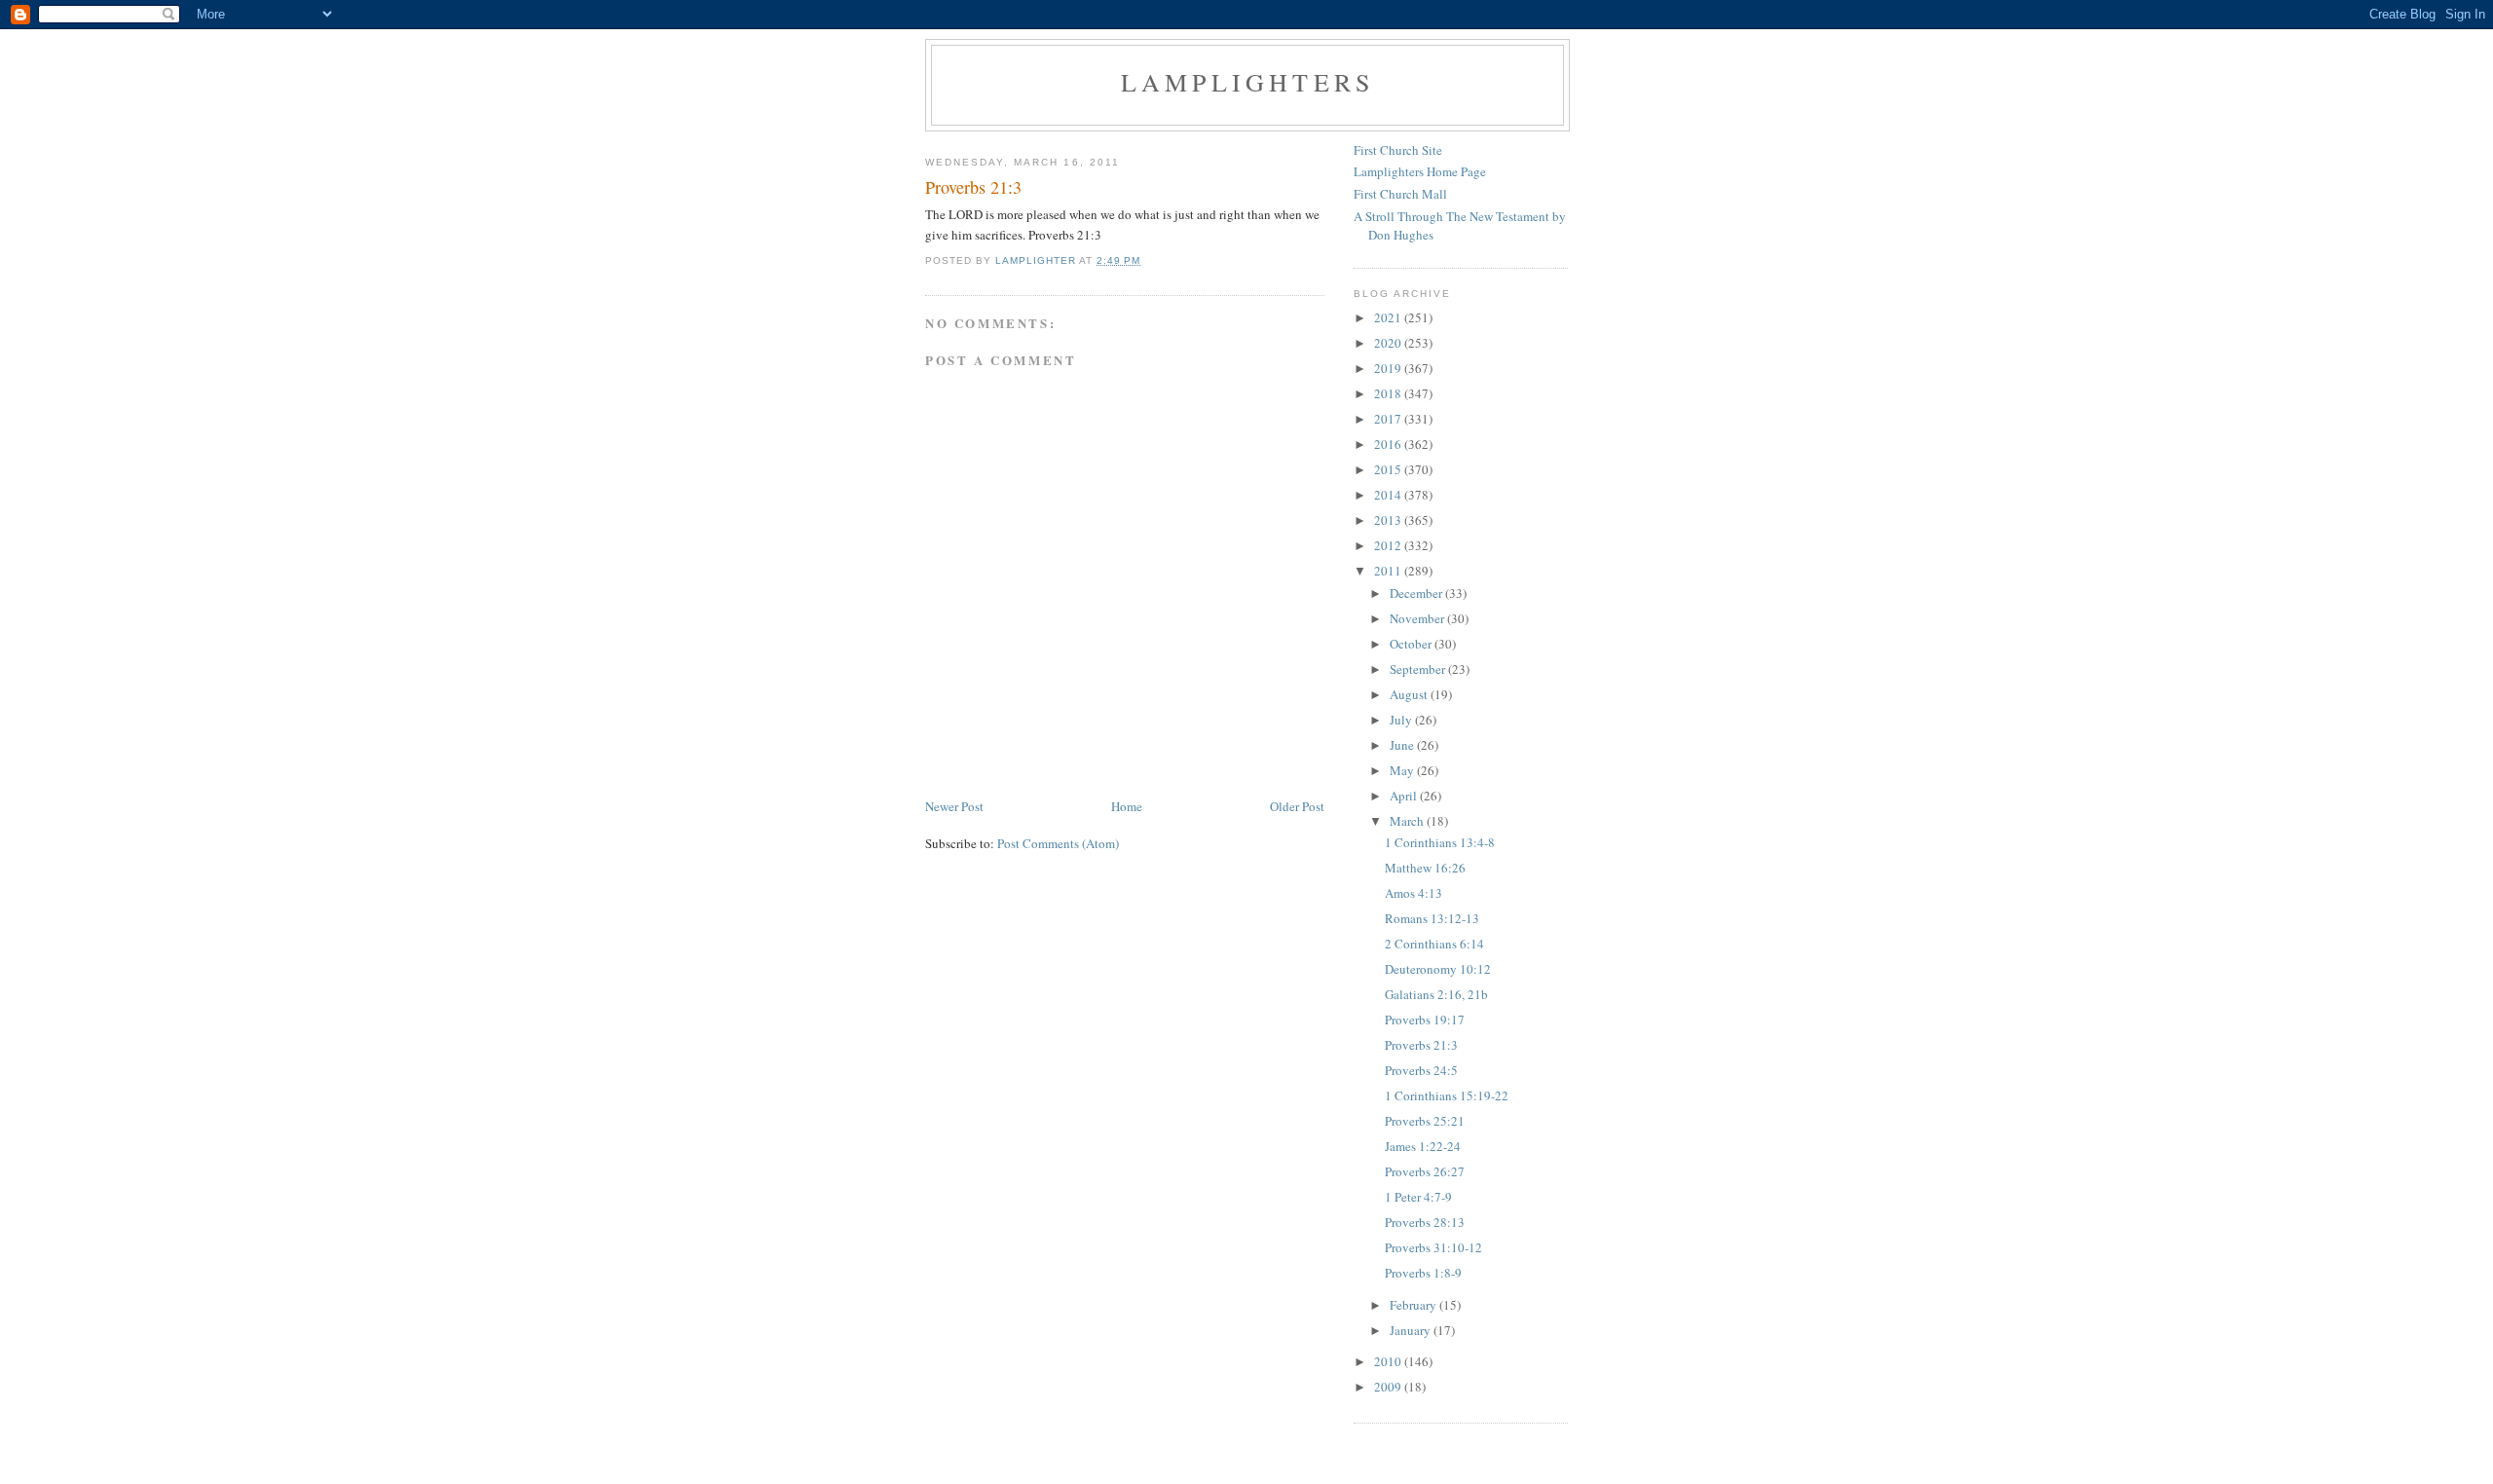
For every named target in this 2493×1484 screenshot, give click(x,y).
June (1403, 745)
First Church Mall (1400, 194)
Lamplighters (1247, 82)
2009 (1389, 1387)
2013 (1389, 520)
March (1408, 821)
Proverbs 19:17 (1425, 1020)
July (1402, 720)
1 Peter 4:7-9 (1418, 1197)
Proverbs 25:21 (1425, 1121)
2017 (1389, 419)
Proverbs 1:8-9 (1423, 1273)
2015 (1389, 469)
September (1419, 669)
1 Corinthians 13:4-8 (1440, 842)
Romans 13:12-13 (1432, 918)
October (1412, 644)
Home (1127, 806)
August (1410, 694)
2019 (1389, 368)
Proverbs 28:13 (1425, 1222)
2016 (1389, 444)
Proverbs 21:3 (1421, 1045)
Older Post (1297, 806)
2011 (1389, 571)
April (1405, 796)
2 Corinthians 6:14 (1434, 944)
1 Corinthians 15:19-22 (1447, 1095)
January (1412, 1330)
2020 (1389, 343)
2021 (1389, 317)
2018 (1389, 393)
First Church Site (1398, 150)
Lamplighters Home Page (1420, 171)
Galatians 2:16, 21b (1436, 994)
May (1403, 770)
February (1414, 1305)
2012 (1389, 545)
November (1418, 618)
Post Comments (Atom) (1058, 843)
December (1417, 593)
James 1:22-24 (1423, 1146)
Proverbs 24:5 (1421, 1070)
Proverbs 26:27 (1425, 1171)
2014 (1389, 495)
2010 (1389, 1361)
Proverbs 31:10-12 (1433, 1247)
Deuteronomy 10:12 (1438, 969)
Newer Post (954, 806)
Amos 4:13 (1414, 893)
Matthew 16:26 (1425, 868)
